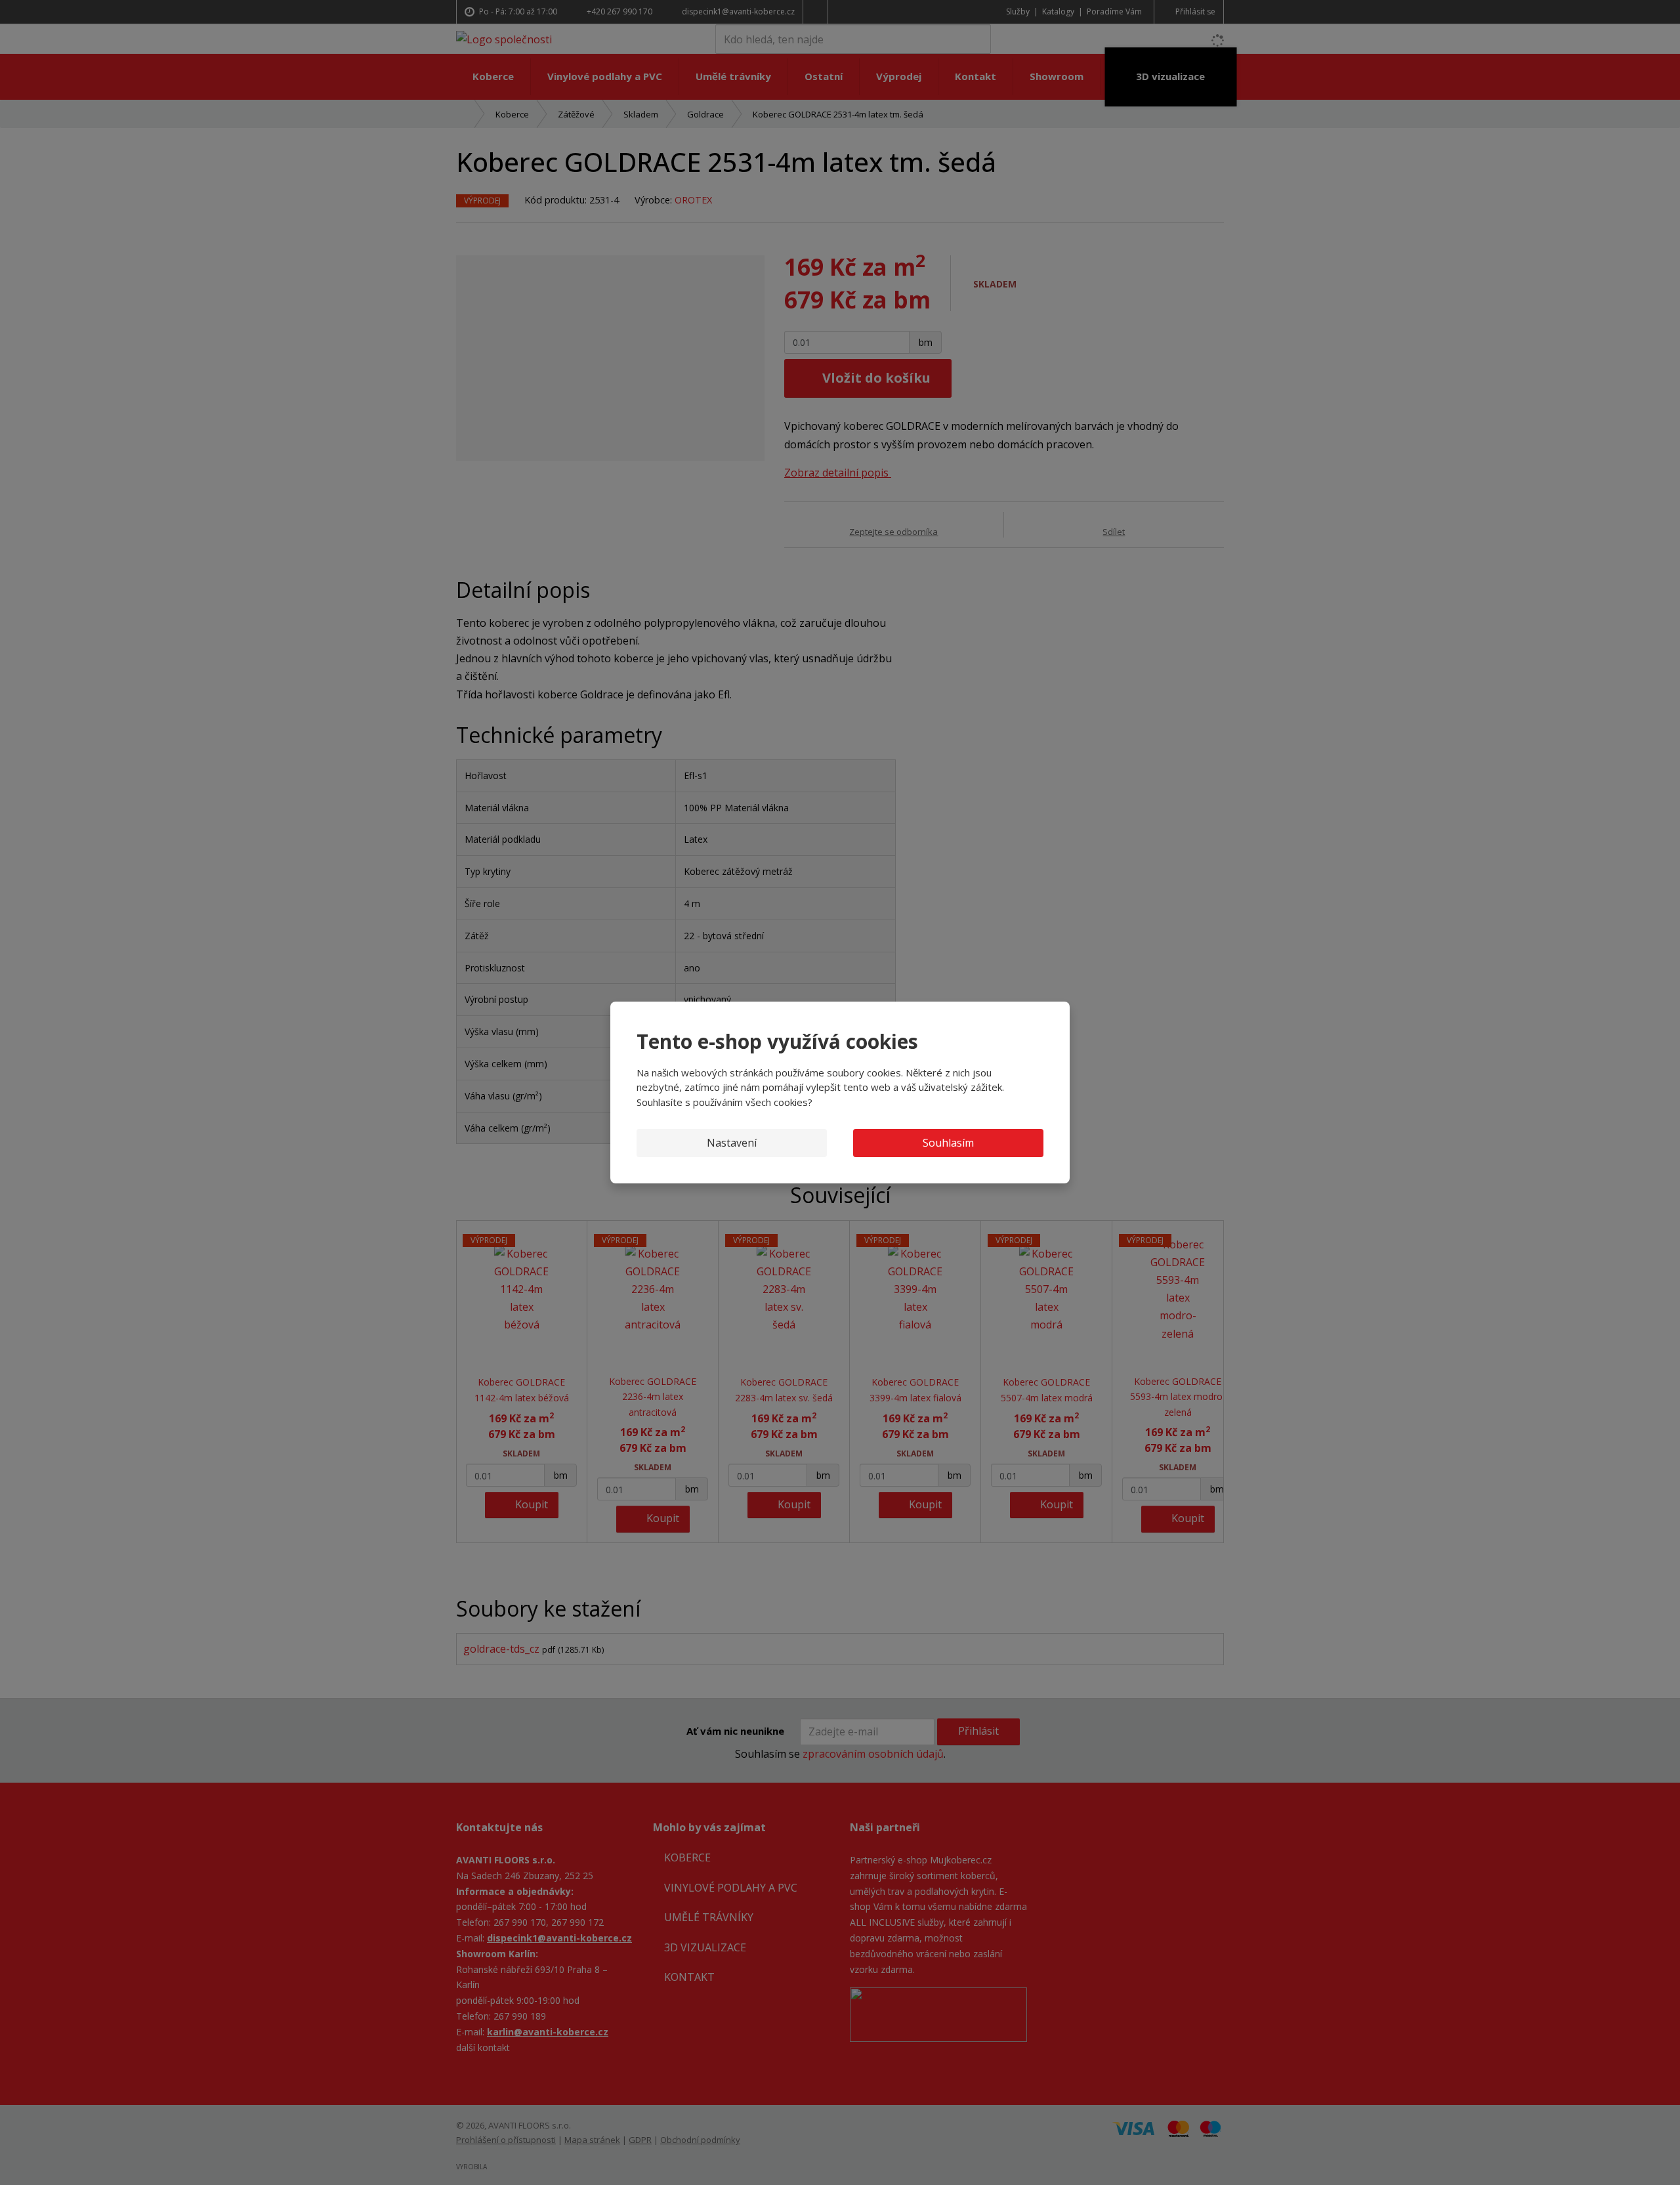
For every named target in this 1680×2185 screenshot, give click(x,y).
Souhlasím (948, 1143)
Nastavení (732, 1143)
